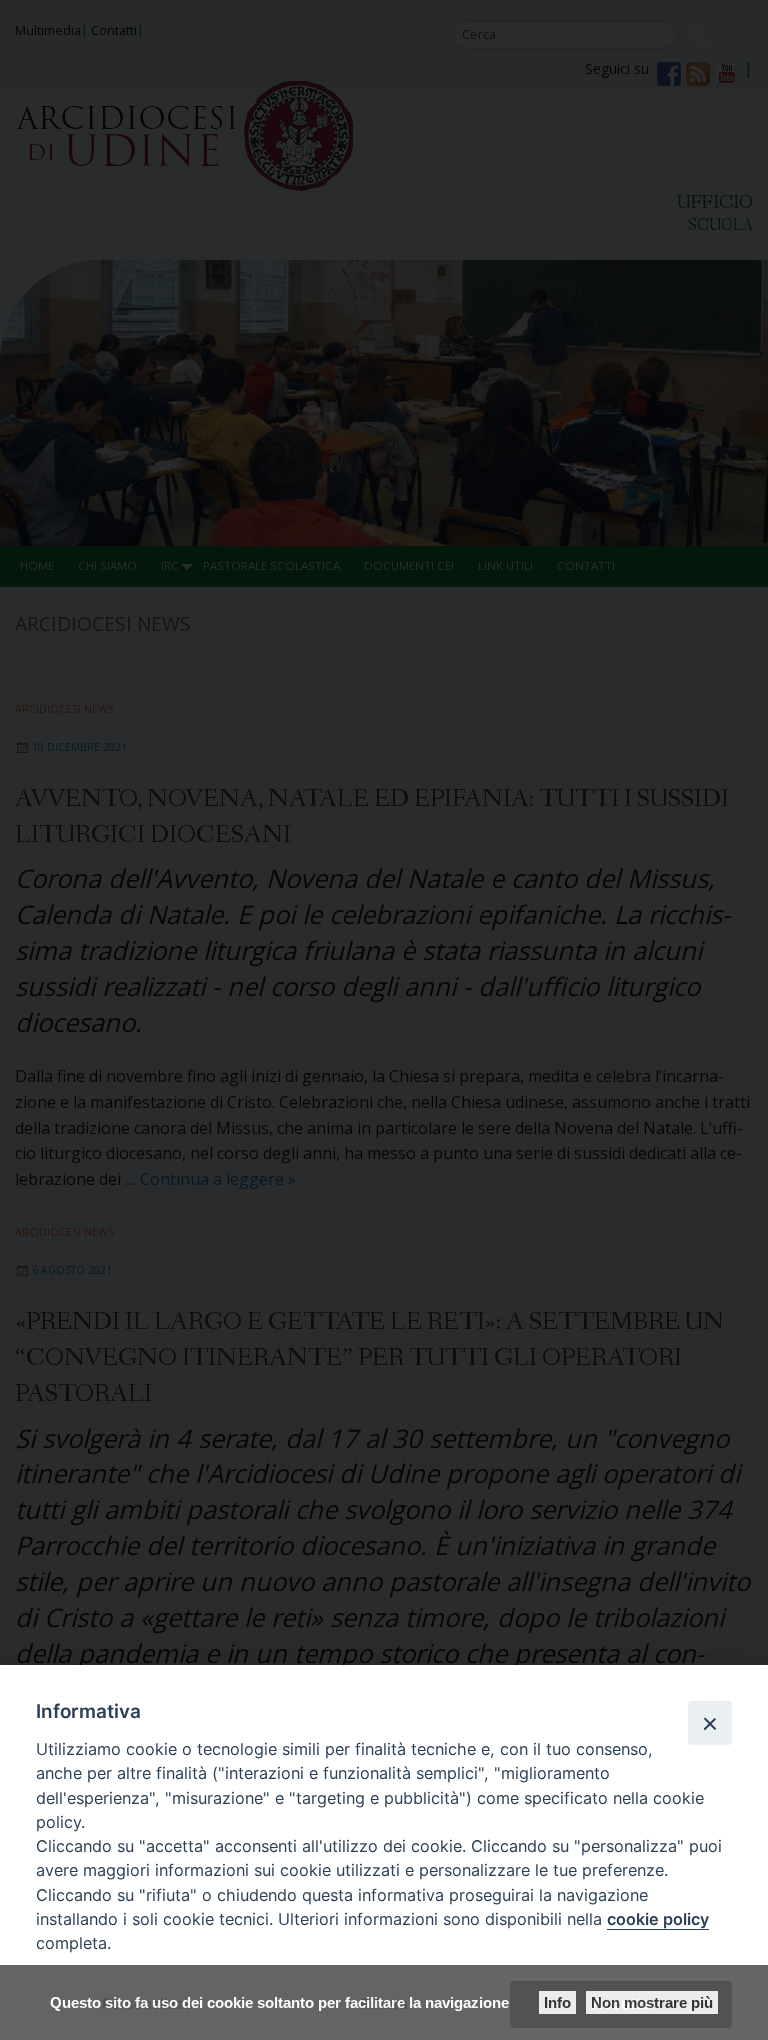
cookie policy (658, 1919)
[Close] (710, 1723)
